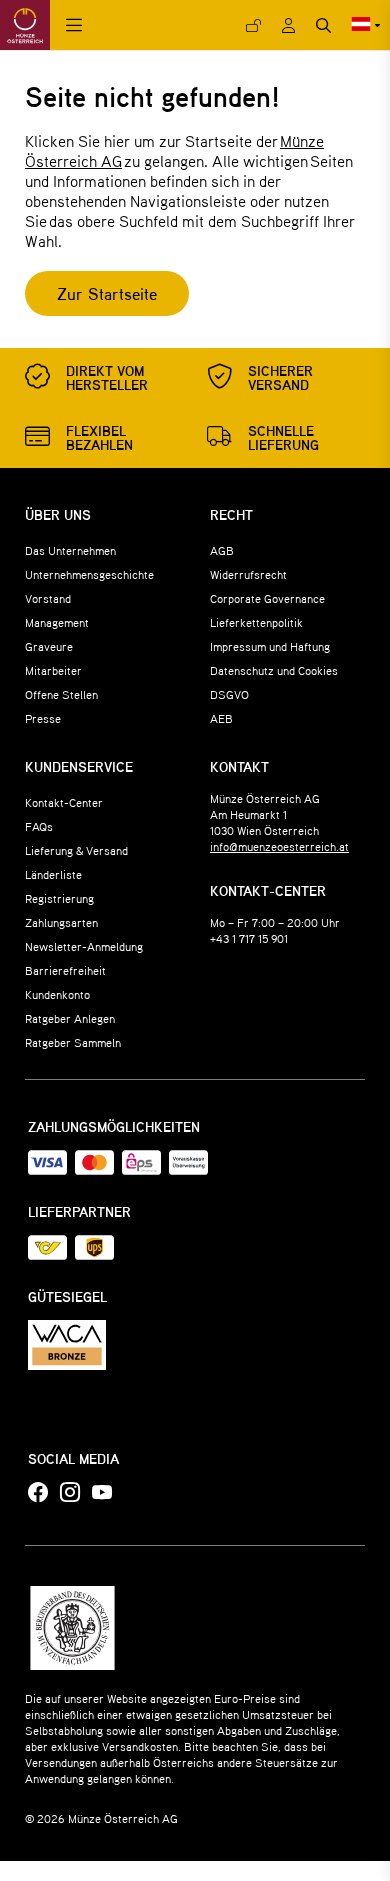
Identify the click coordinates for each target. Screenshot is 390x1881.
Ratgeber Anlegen (70, 1018)
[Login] (253, 25)
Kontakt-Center (64, 802)
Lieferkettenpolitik (256, 622)
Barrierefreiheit (65, 970)
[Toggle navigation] (74, 25)
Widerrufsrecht (248, 574)
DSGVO (229, 694)
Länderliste (53, 874)
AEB (221, 718)
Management (57, 622)
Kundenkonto (57, 994)
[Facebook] (38, 1493)
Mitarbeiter (53, 670)
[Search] (323, 25)
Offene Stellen (61, 694)
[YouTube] (102, 1493)
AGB (222, 550)
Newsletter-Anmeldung (84, 946)
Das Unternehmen (70, 550)
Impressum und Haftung (270, 646)
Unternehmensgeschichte (89, 574)
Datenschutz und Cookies (274, 670)
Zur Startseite (107, 293)
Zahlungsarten (61, 922)
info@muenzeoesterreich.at (279, 846)
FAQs (39, 826)
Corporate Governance (267, 598)
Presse (43, 718)
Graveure (49, 646)
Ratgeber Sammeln (73, 1042)
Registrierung (59, 898)
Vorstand (48, 598)
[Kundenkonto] (288, 25)
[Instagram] (70, 1493)
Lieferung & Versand (76, 850)
